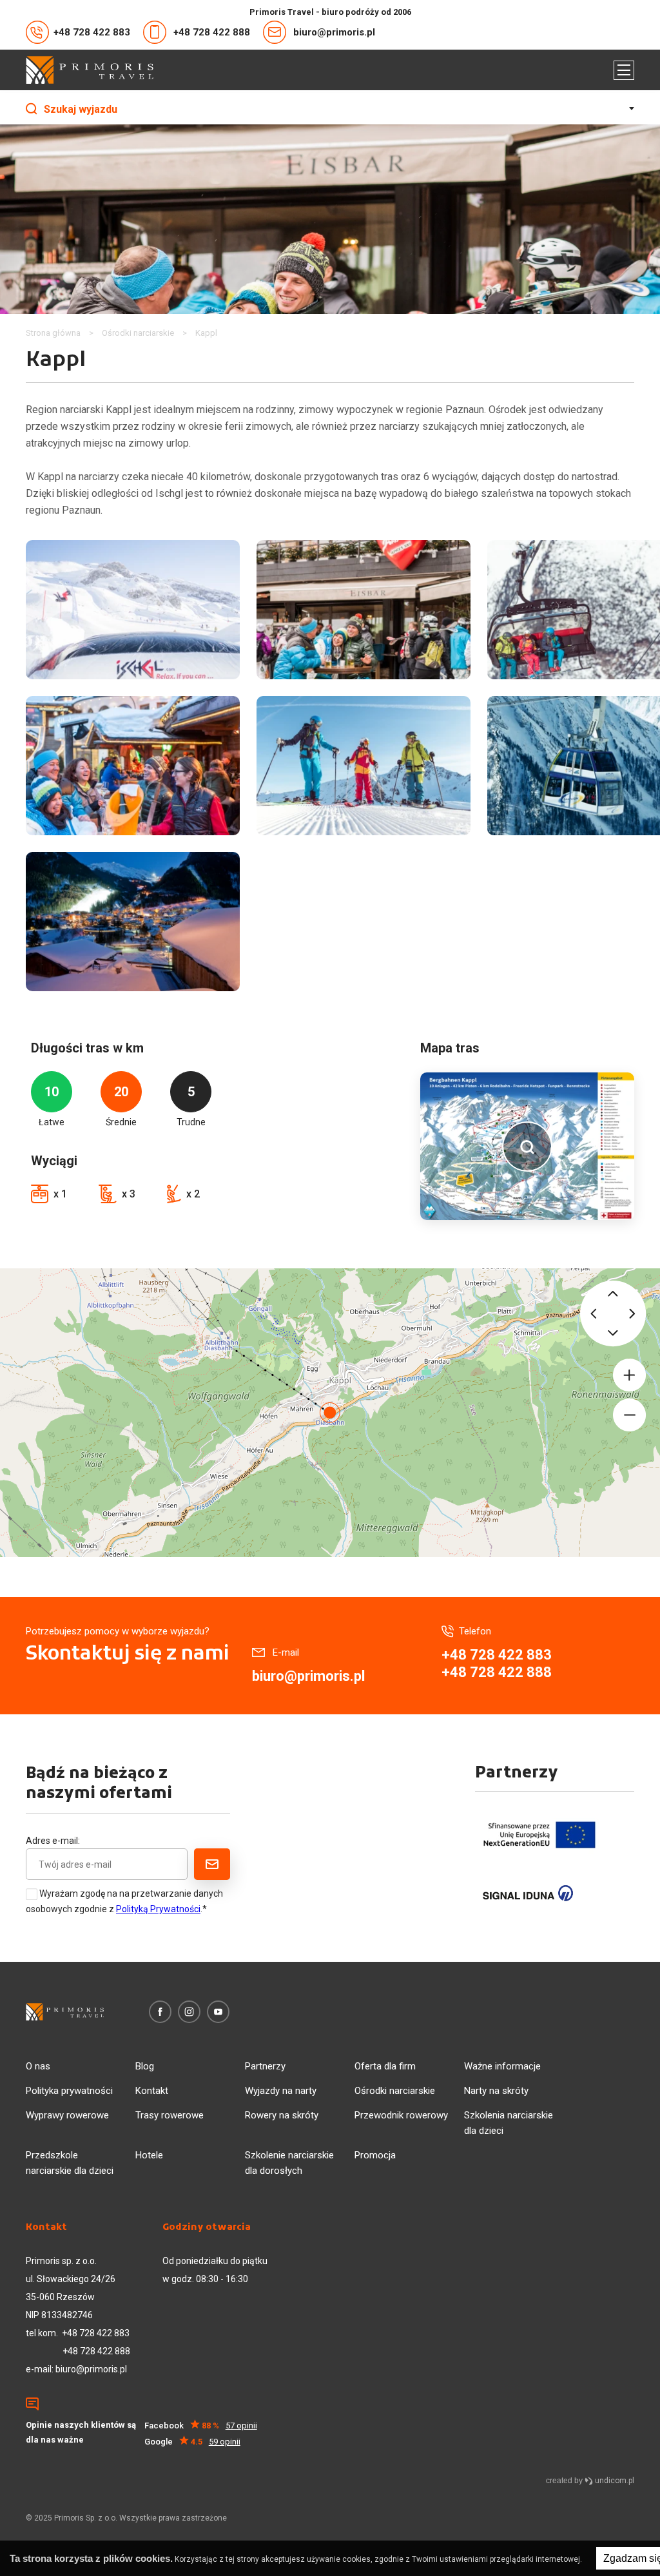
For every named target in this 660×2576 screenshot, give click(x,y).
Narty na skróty (496, 2091)
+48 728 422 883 (92, 32)
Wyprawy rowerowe (67, 2115)
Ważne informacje (502, 2066)
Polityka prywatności (69, 2091)
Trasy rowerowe (170, 2115)
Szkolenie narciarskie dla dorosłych (289, 2163)
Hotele (149, 2155)
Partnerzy (265, 2066)
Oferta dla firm (385, 2066)
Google (192, 2442)
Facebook (201, 2426)
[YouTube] (218, 2012)
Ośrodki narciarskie (395, 2091)
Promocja (375, 2155)
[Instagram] (189, 2012)
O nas (38, 2066)
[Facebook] (160, 2012)
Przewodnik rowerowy (401, 2115)
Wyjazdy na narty (281, 2091)
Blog (145, 2066)
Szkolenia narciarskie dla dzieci (509, 2123)
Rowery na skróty (282, 2115)
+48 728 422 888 (212, 32)
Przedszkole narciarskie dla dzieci (70, 2163)
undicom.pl (614, 2481)
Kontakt (152, 2091)
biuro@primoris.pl (334, 32)
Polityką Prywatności (158, 1909)
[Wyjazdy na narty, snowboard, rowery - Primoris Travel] (90, 70)
